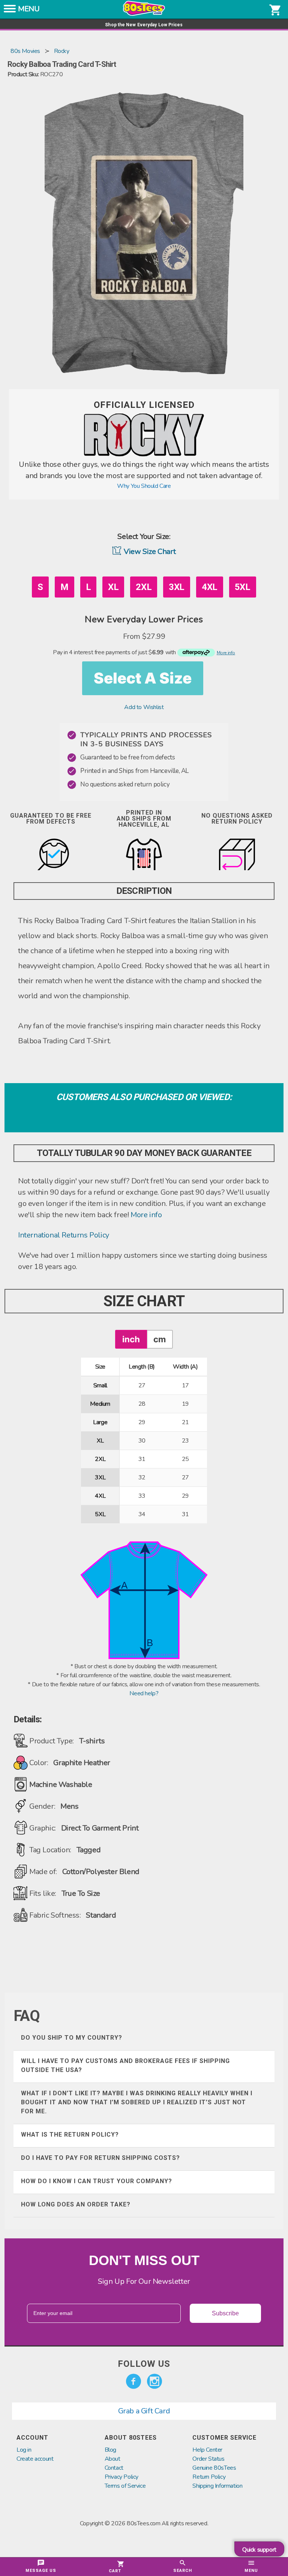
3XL (177, 587)
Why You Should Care (144, 486)
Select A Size (143, 678)
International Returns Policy (64, 1235)
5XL (243, 587)
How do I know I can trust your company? (97, 2181)
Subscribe (225, 2313)
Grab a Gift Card (144, 2411)
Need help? (144, 1693)
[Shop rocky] (144, 454)
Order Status (208, 2459)
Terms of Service (125, 2486)
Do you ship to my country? (72, 2038)
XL (113, 587)
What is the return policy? (70, 2135)
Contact (114, 2468)
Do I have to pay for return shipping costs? (100, 2158)
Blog (110, 2450)
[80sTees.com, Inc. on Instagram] (154, 2381)
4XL (210, 587)
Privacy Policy (121, 2477)
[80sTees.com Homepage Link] (144, 14)
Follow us (144, 2364)
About (112, 2459)
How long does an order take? (76, 2204)
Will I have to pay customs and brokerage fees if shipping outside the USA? (125, 2065)
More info (146, 1215)
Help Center (207, 2450)
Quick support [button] (259, 2550)
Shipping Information (217, 2486)
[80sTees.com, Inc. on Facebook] (133, 2381)
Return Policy (209, 2477)
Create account (35, 2459)
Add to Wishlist (144, 707)
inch (131, 1339)
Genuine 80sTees (214, 2468)
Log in (24, 2450)
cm (160, 1339)
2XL (144, 587)
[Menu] (10, 11)
